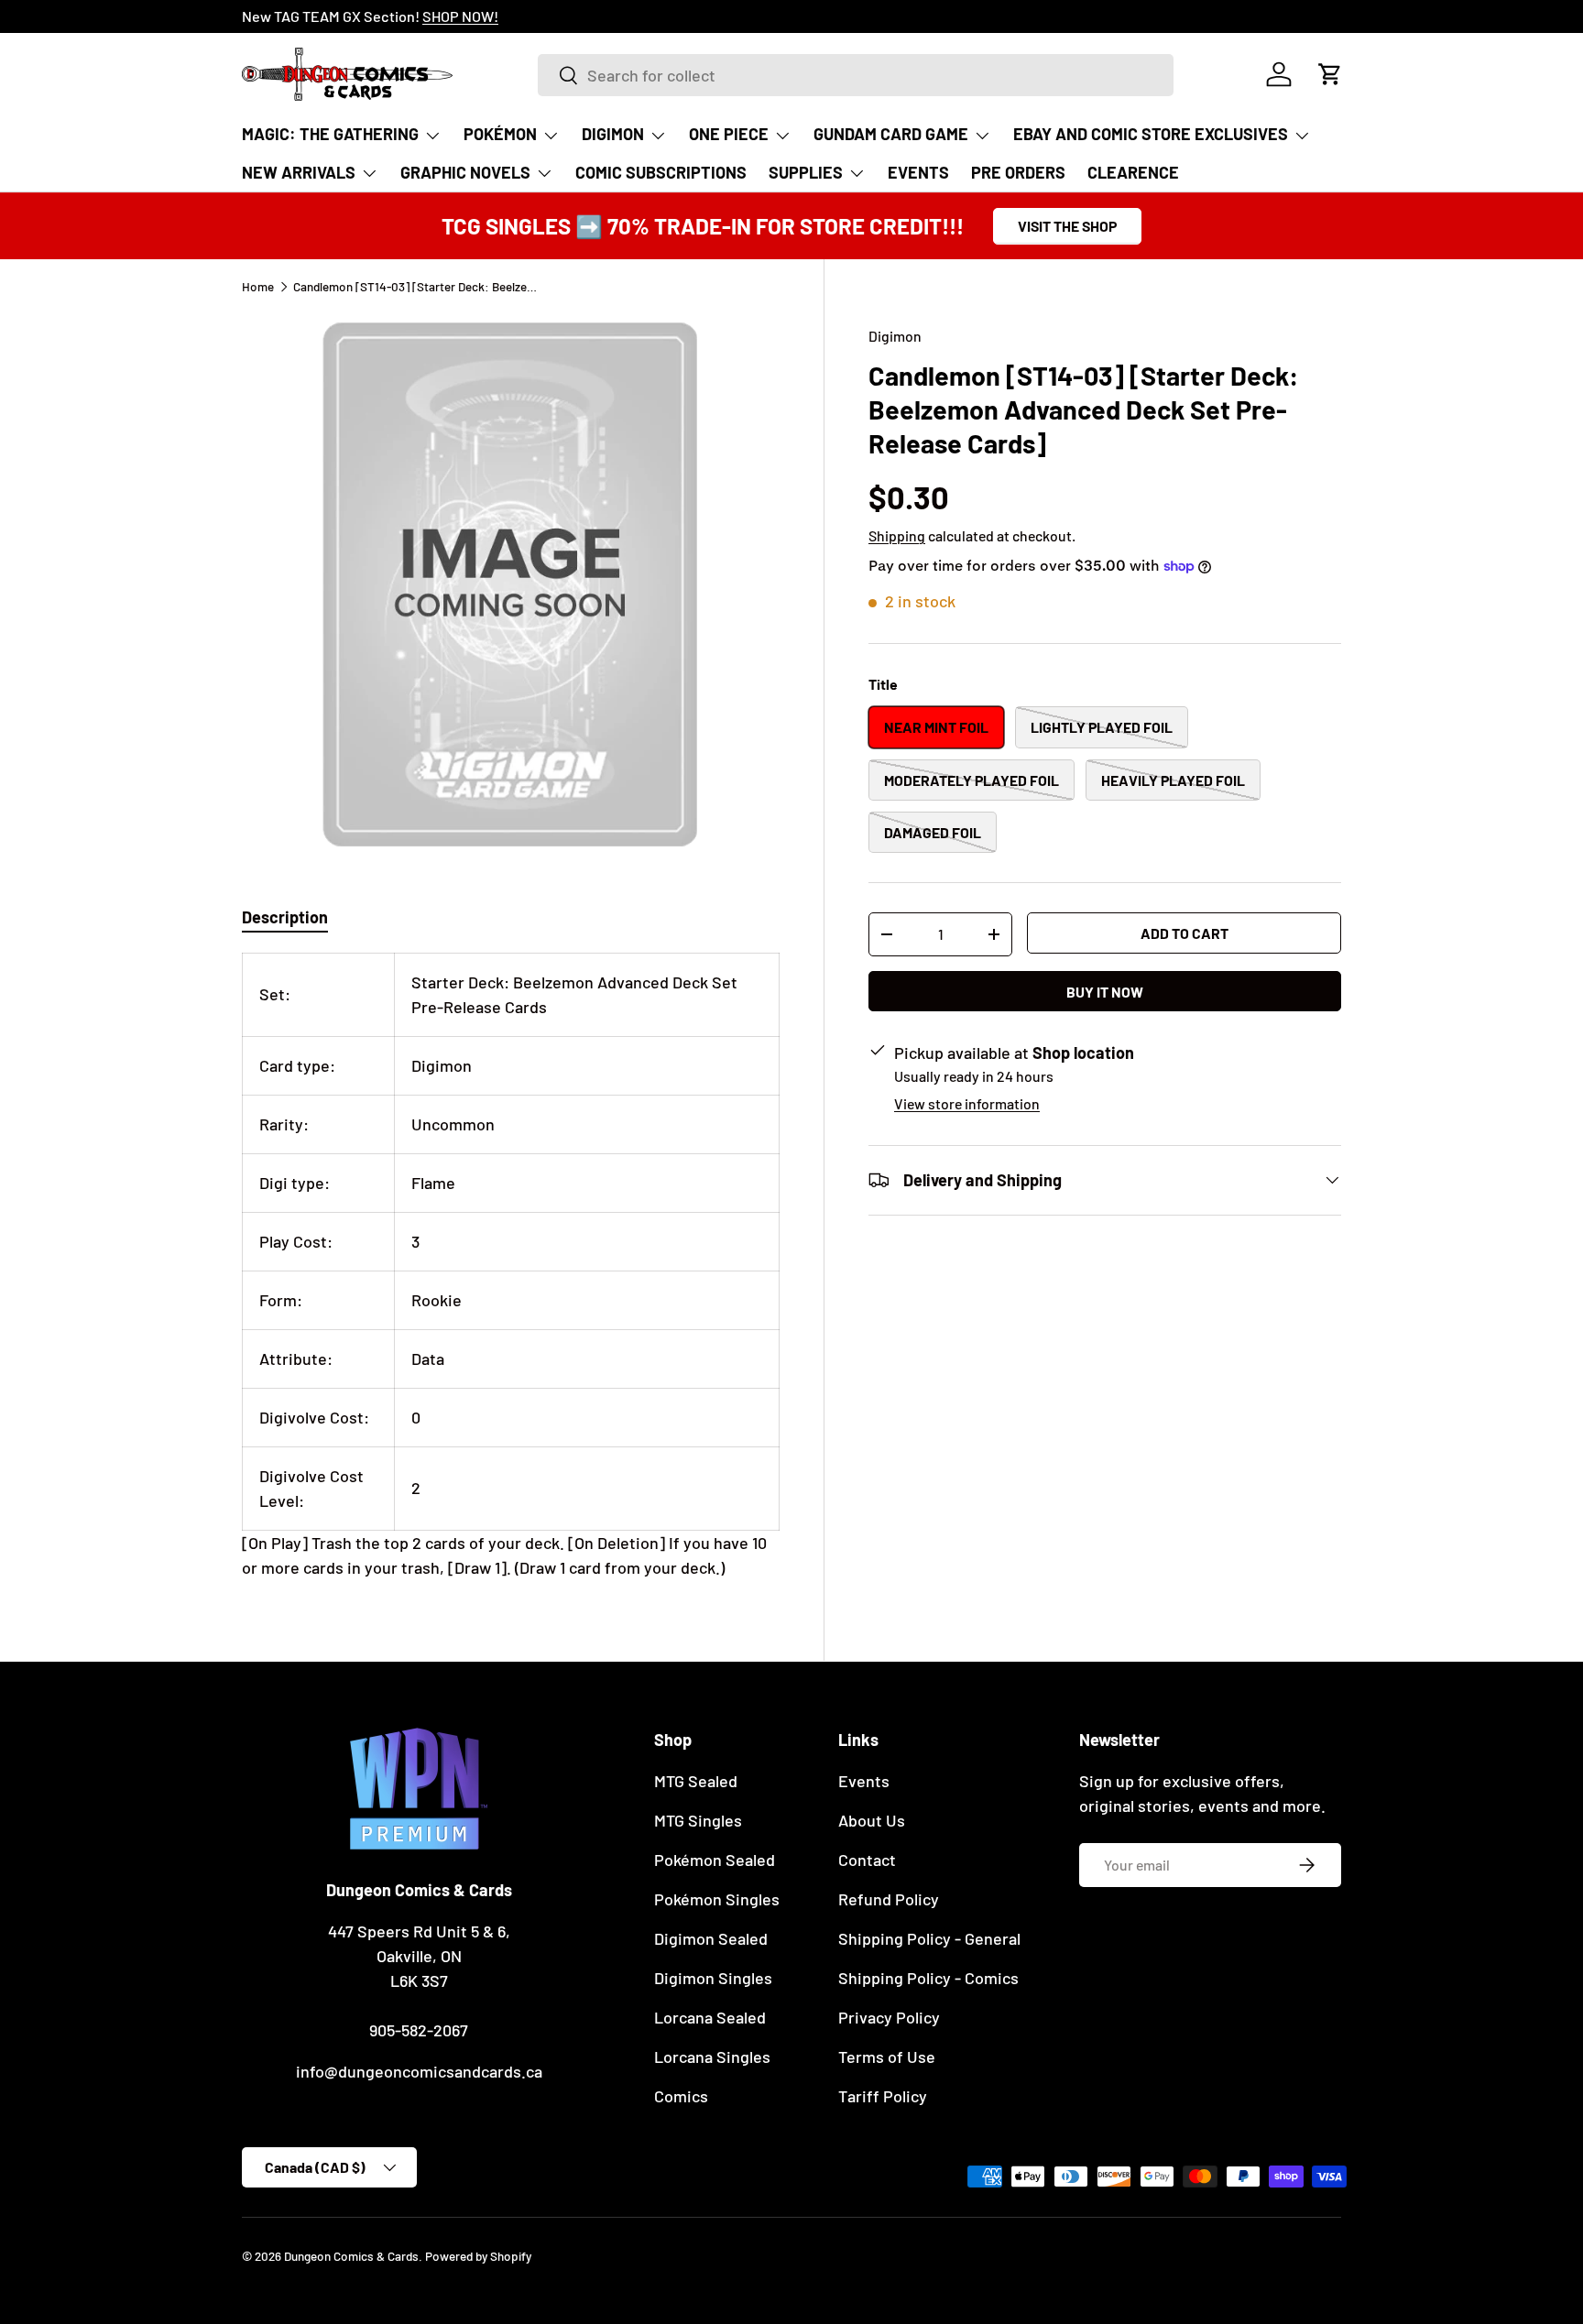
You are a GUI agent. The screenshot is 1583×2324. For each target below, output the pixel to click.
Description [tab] (285, 917)
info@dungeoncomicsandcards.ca (419, 2071)
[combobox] (855, 75)
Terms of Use (887, 2057)
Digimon (895, 336)
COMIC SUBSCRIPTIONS (661, 172)
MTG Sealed (696, 1781)
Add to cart (1185, 933)
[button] (1330, 74)
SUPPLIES (806, 172)
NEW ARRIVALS (299, 172)
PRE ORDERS (1018, 172)
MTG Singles (698, 1820)
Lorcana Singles (712, 2057)
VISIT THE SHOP (1067, 226)
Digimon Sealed (711, 1938)
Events (864, 1781)
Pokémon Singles (717, 1899)
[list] (511, 583)
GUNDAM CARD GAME (891, 134)
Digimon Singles (713, 1978)
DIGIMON (613, 134)
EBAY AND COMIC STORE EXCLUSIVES (1151, 134)
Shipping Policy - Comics (928, 1978)
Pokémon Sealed (715, 1860)
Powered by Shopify (478, 2256)
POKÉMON (500, 134)
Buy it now (1105, 992)
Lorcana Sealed (710, 2017)
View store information (967, 1103)
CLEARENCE (1133, 172)
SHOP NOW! (460, 16)
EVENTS (918, 172)
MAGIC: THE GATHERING (330, 134)
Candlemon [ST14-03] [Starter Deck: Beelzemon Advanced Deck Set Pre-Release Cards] (417, 287)
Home (258, 287)
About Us (872, 1820)
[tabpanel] (511, 1266)
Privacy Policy (889, 2017)
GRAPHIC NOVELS (465, 172)
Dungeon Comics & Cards (351, 2256)
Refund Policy (889, 1899)
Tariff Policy (883, 2096)
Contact (867, 1860)
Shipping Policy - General (929, 1938)
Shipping (897, 535)
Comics (681, 2096)
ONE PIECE (729, 134)
